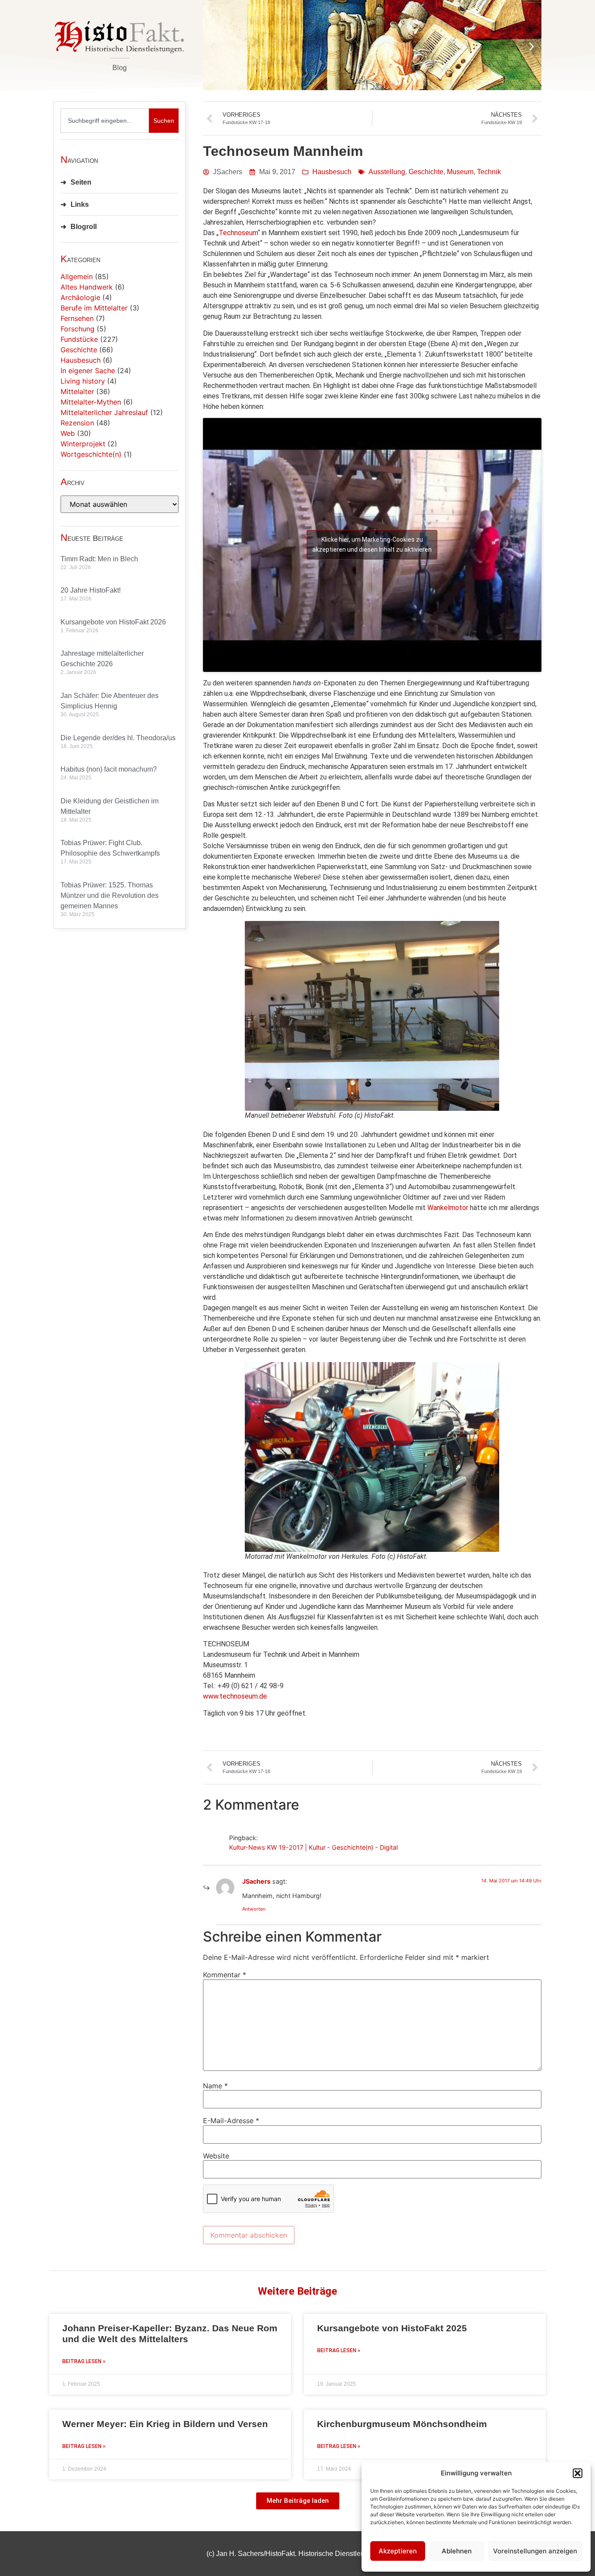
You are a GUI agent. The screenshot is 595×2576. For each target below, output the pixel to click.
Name (215, 2086)
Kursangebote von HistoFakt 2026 (113, 622)
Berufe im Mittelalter (94, 308)
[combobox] (105, 121)
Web (68, 433)
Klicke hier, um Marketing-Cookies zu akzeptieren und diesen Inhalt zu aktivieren (372, 545)
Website (216, 2156)
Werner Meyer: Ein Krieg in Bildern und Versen (165, 2424)
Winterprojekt (83, 444)
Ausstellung (387, 172)
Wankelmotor (448, 1208)
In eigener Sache (88, 371)
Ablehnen (457, 2551)
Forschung (78, 329)
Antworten (254, 1909)
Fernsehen (77, 318)
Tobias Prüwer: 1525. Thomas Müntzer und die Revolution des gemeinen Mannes (110, 895)
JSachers (256, 1881)
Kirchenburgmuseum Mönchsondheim (402, 2424)
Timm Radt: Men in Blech (99, 559)
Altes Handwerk (87, 287)
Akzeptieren (398, 2551)
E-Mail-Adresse (231, 2121)
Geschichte (79, 350)
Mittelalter (77, 391)
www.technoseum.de (235, 1696)
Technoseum (238, 233)
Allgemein (77, 276)
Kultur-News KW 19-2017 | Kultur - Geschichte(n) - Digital (313, 1847)
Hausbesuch (81, 360)
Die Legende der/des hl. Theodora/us (118, 738)
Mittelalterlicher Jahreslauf (104, 412)
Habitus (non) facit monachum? (109, 769)
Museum (460, 172)
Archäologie (80, 297)
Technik (489, 172)
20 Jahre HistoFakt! (91, 590)
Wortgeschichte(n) (91, 454)
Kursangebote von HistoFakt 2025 (392, 2328)
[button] (578, 2473)
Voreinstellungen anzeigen (535, 2551)
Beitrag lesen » (84, 2361)
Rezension (77, 423)
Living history (83, 381)
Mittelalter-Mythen (91, 402)
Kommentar (225, 1975)
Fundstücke (79, 339)
